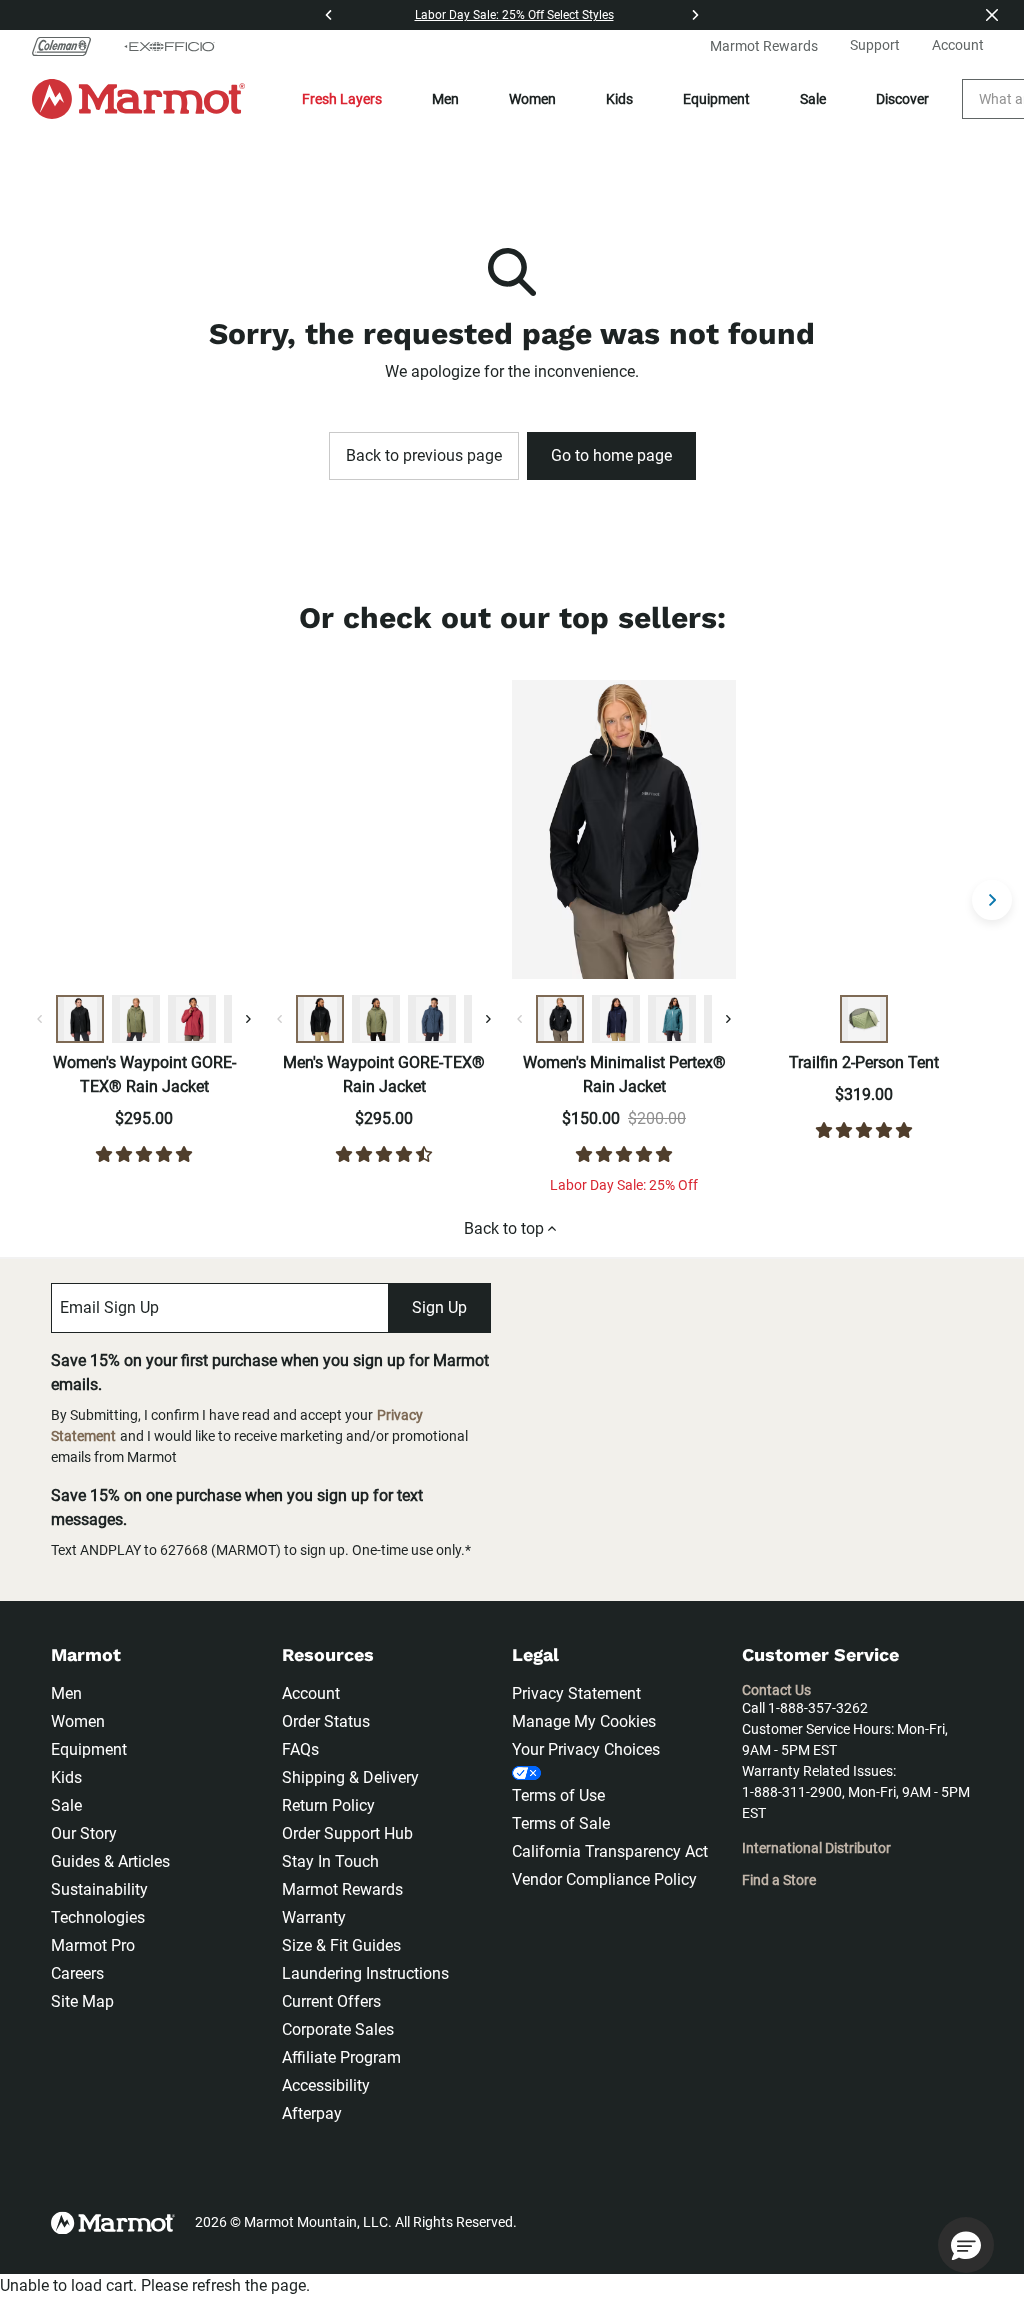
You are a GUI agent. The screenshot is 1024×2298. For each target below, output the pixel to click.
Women (532, 99)
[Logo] (138, 99)
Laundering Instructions (365, 1973)
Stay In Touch (330, 1861)
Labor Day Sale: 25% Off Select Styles (514, 15)
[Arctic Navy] (616, 1019)
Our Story (84, 1833)
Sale (813, 99)
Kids (619, 99)
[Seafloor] (672, 1019)
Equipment (716, 99)
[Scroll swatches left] (40, 1019)
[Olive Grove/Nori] (864, 1019)
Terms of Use (558, 1795)
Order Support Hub (347, 1833)
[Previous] (329, 15)
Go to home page (611, 455)
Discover (902, 99)
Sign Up (439, 1307)
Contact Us (776, 1690)
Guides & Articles (110, 1861)
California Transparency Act (610, 1851)
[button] (966, 2245)
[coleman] (69, 46)
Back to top (504, 1228)
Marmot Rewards (342, 1889)
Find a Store (779, 1880)
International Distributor (816, 1848)
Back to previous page (424, 455)
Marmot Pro (93, 1945)
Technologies (98, 1917)
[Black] (80, 1019)
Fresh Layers (342, 99)
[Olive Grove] (136, 1019)
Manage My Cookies (584, 1721)
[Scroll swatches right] (248, 1019)
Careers (77, 1973)
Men (445, 99)
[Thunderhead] (432, 1019)
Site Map (82, 2001)
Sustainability (99, 1889)
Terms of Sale (561, 1823)
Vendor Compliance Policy (604, 1879)
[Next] (695, 15)
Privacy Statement (576, 1693)
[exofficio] (169, 46)
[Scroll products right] (992, 900)
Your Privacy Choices (586, 1749)
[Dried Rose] (192, 1019)
